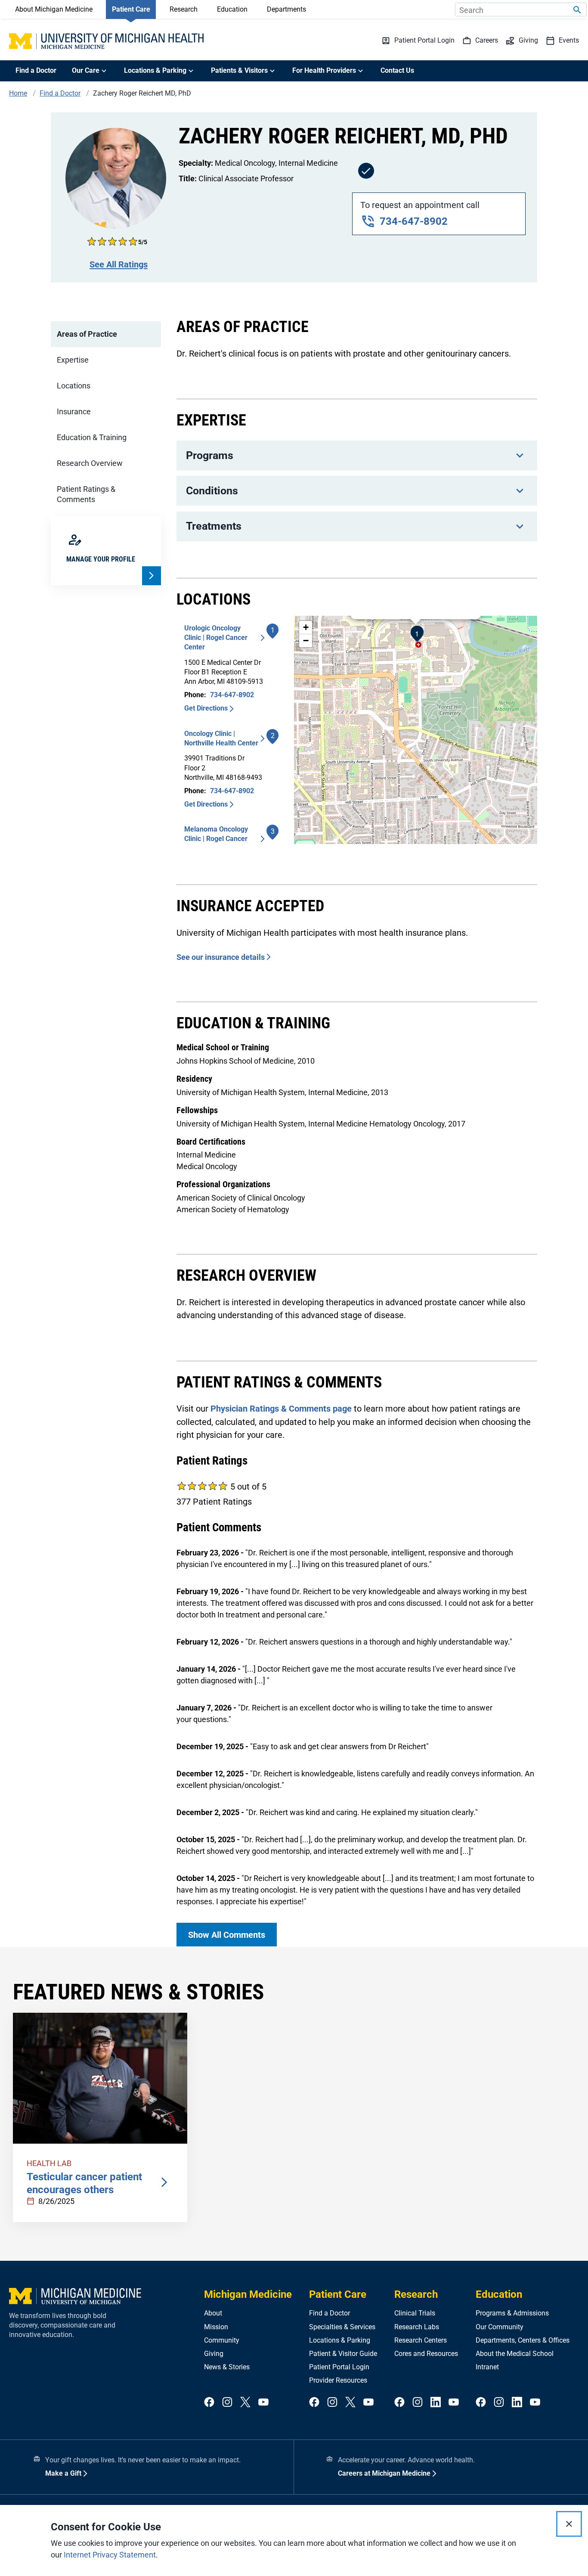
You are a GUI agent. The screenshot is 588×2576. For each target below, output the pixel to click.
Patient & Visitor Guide (343, 2354)
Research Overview (90, 463)
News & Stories (227, 2367)
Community (222, 2340)
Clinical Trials (415, 2313)
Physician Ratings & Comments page (281, 1409)
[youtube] (263, 2403)
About (213, 2313)
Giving (214, 2354)
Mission (216, 2327)
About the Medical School (515, 2354)
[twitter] (245, 2403)
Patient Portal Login (339, 2367)
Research (184, 9)
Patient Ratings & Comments (86, 494)
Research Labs (417, 2327)
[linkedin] (436, 2403)
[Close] (569, 2524)
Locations (74, 386)
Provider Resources (338, 2380)
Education (232, 9)
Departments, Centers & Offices (523, 2340)
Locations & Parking (340, 2340)
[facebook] (209, 2403)
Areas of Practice (87, 334)
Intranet (487, 2367)
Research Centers (421, 2340)
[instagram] (227, 2403)
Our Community (500, 2327)
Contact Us (397, 70)
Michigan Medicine (248, 2294)
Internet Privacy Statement (110, 2555)
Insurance (74, 411)
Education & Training (92, 437)
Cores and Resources (426, 2354)
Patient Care (131, 9)
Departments (286, 9)
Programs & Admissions (512, 2313)
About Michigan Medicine (54, 9)
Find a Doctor (36, 70)
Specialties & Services (342, 2327)
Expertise (73, 360)
